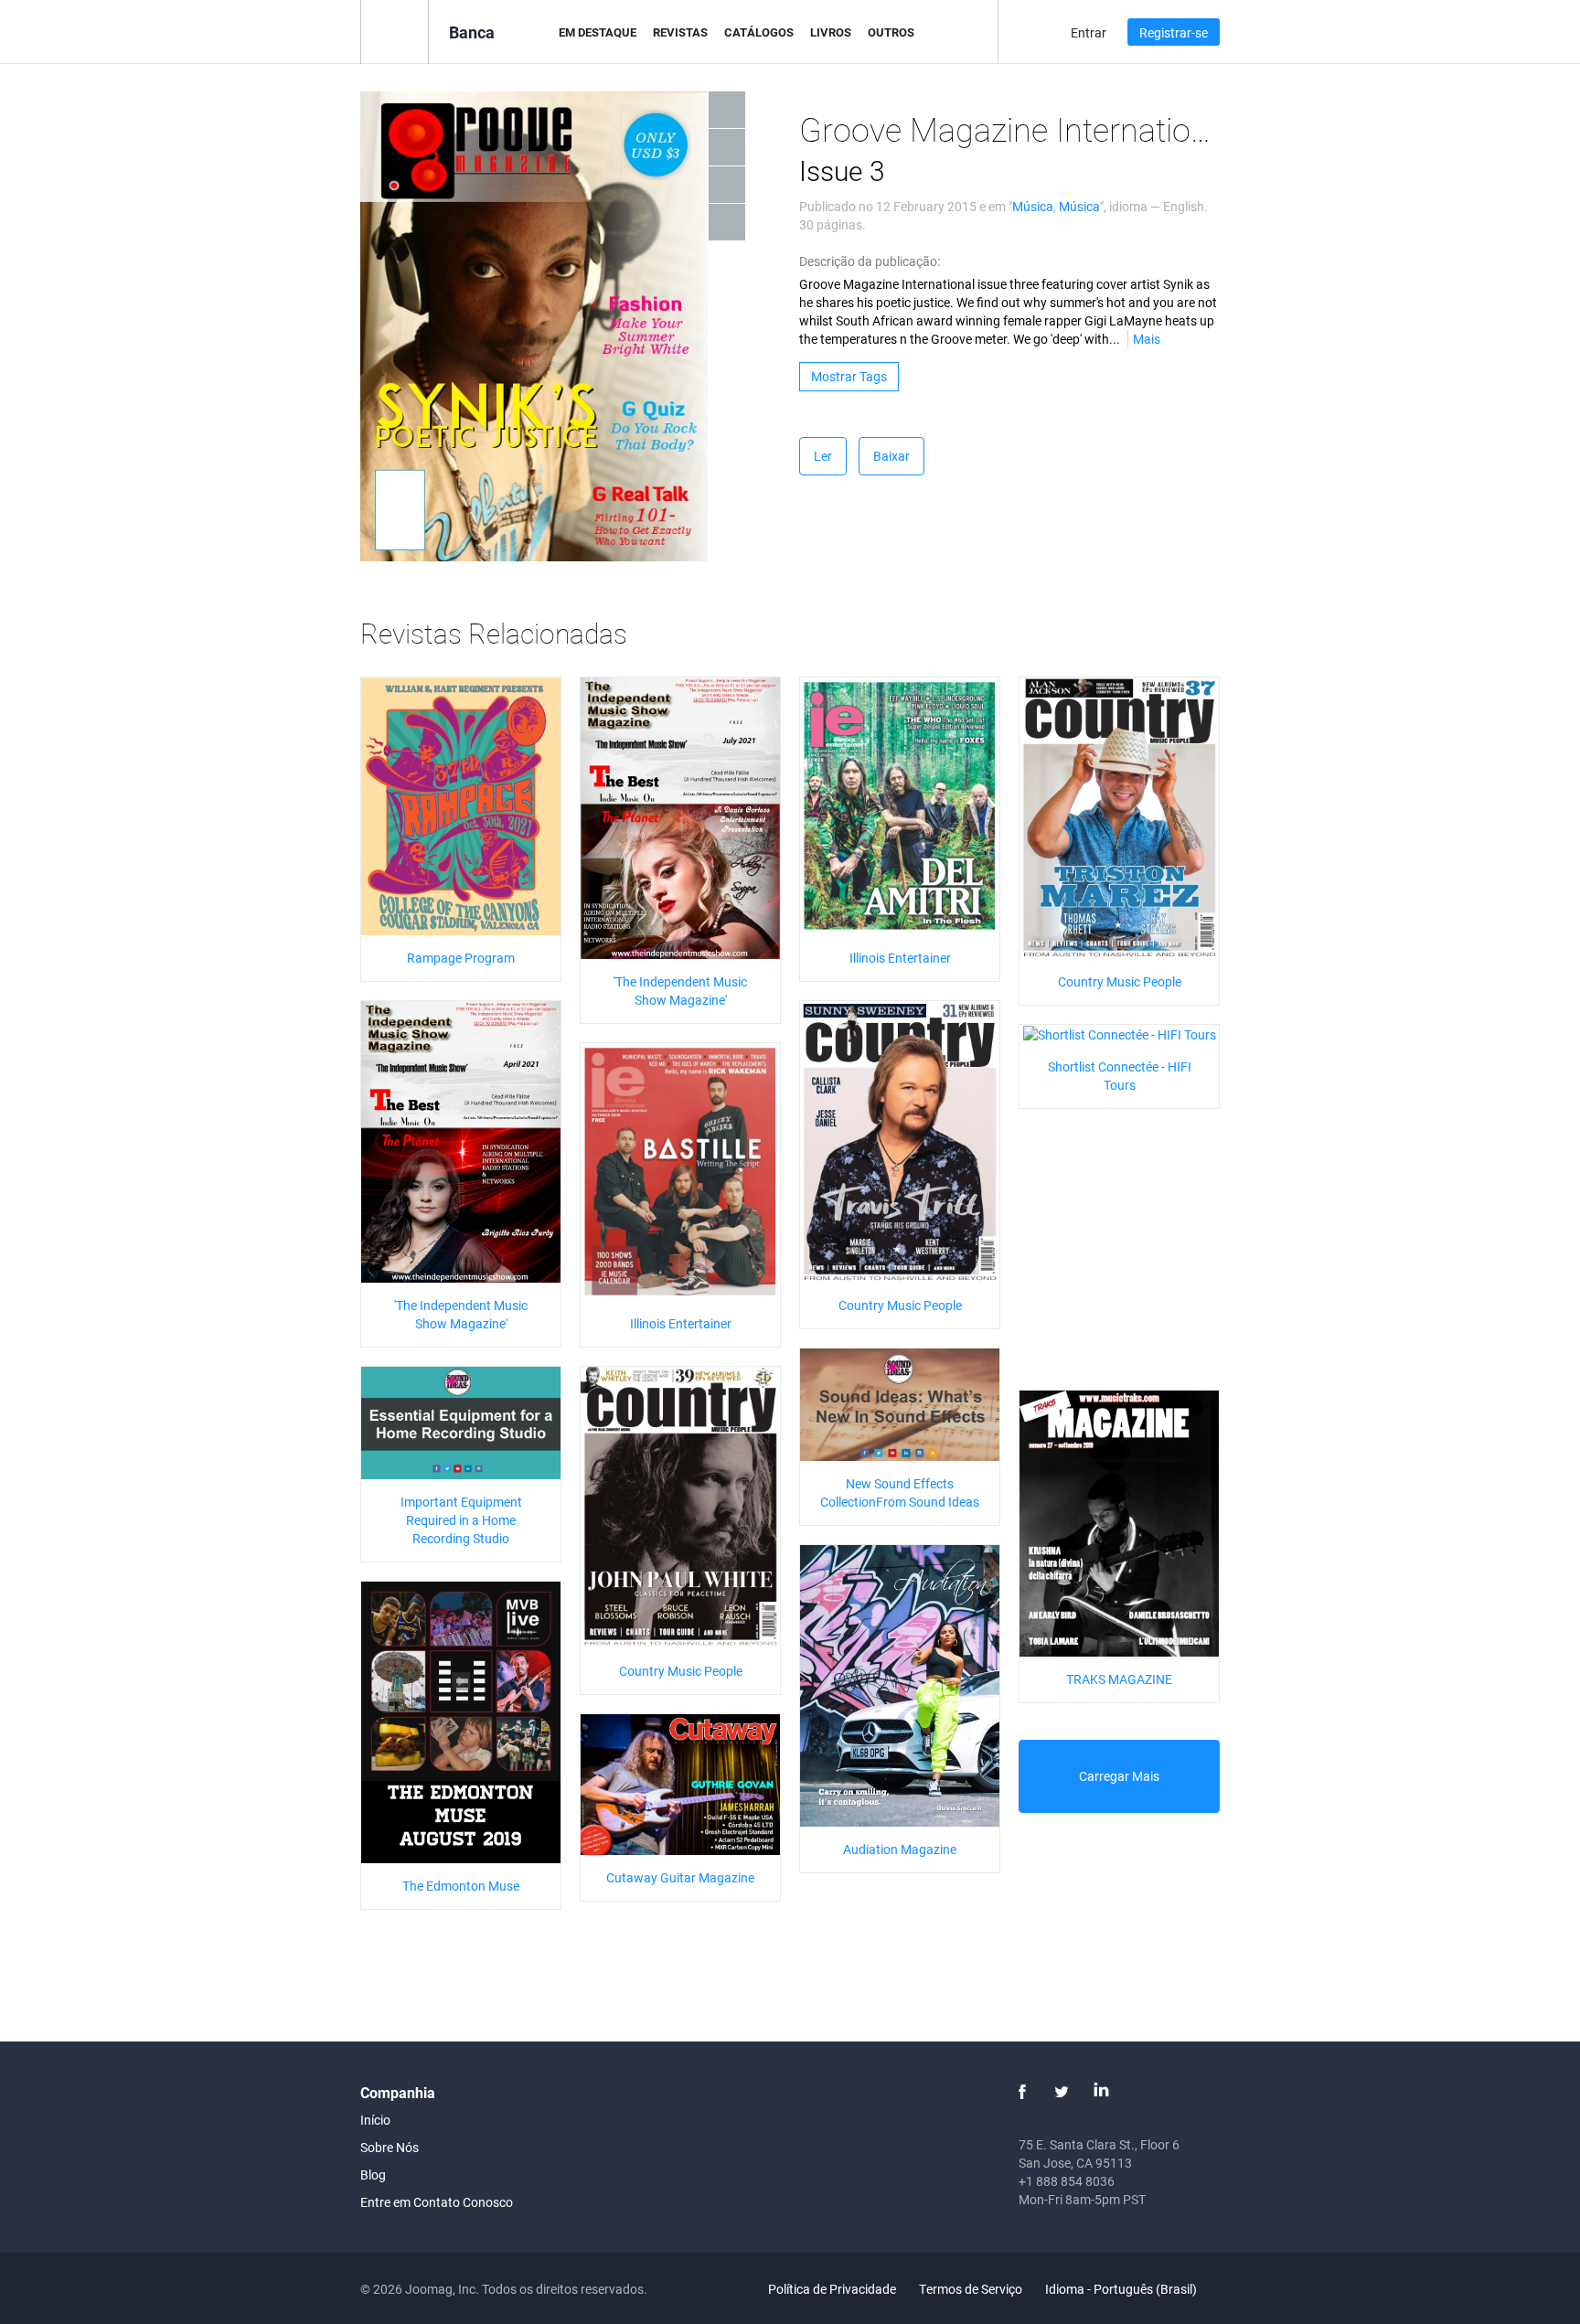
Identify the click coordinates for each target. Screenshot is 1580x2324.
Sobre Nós (390, 2147)
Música (1033, 206)
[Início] (395, 31)
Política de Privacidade (832, 2289)
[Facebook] (1022, 2092)
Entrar (1089, 32)
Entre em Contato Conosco (437, 2202)
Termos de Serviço (971, 2289)
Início (375, 2120)
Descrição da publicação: (870, 261)
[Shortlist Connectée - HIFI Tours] (1120, 1034)
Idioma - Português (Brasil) (1122, 2289)
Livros (831, 32)
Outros (891, 32)
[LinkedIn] (1101, 2092)
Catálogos (759, 32)
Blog (373, 2175)
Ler (823, 456)
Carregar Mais (1119, 1776)
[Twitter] (1062, 2092)
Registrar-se (1174, 32)
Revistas (680, 32)
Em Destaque (598, 32)
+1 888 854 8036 (1067, 2181)
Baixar (891, 456)
